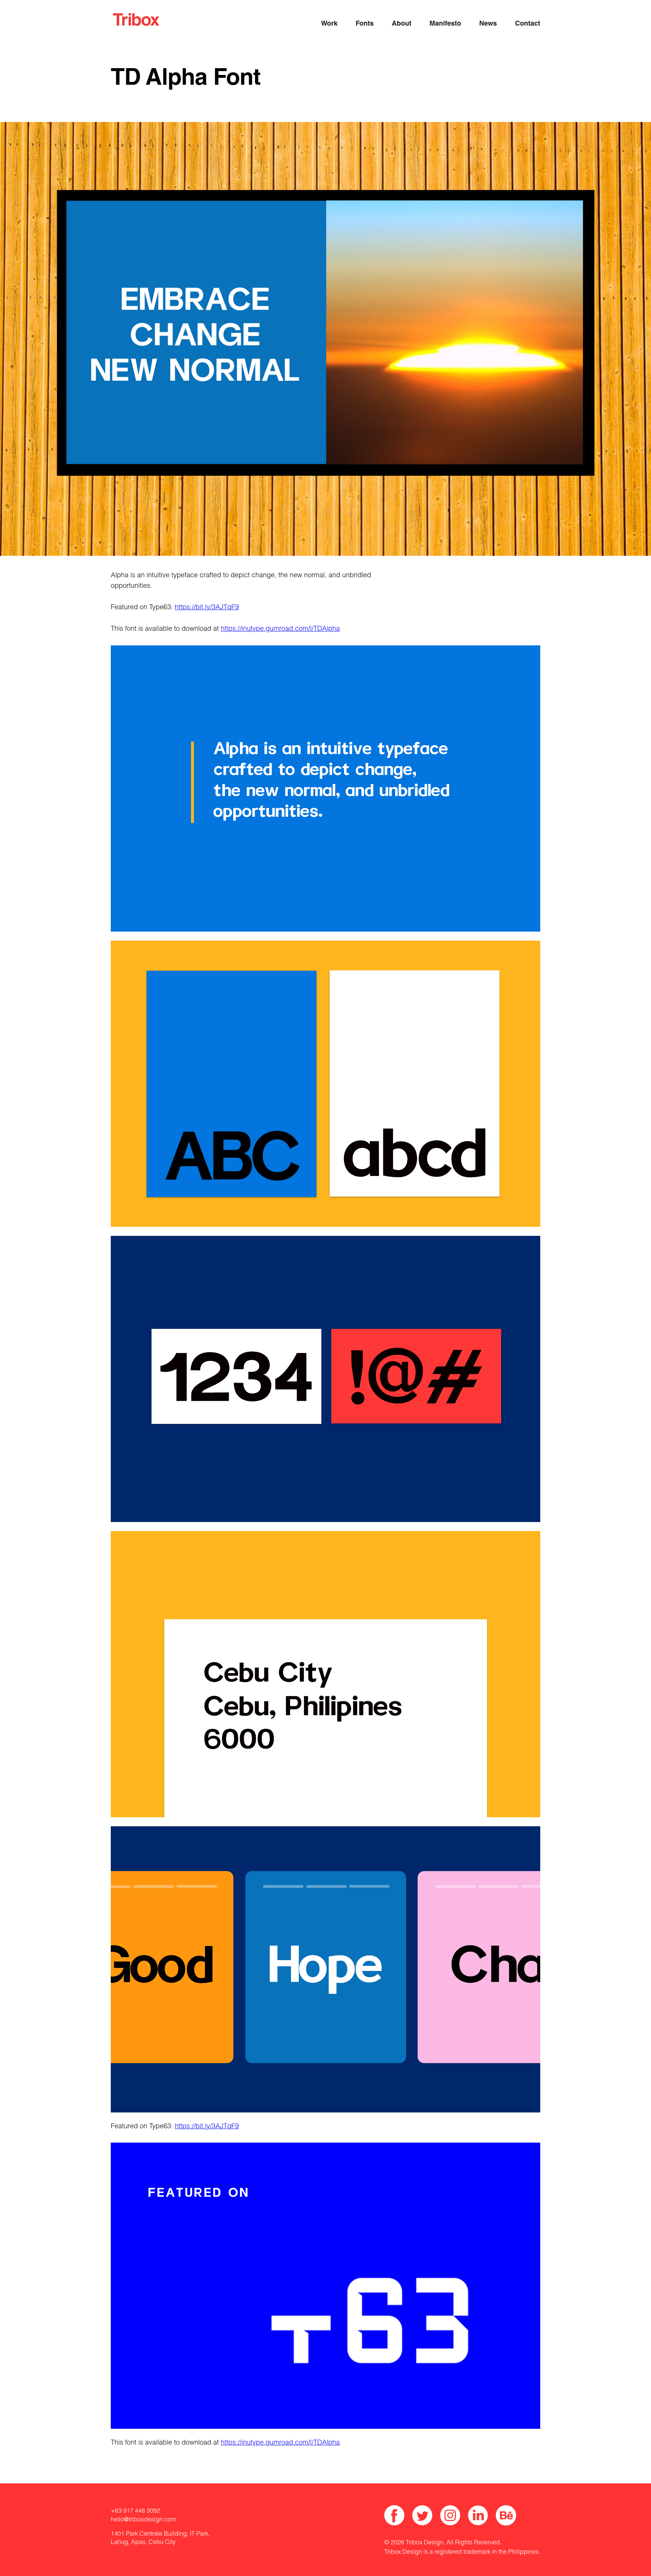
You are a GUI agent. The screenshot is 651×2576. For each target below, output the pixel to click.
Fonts (365, 24)
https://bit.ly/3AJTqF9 (207, 608)
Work (329, 24)
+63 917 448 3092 (135, 2512)
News (488, 24)
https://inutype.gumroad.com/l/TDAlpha (280, 629)
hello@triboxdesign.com (143, 2520)
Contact (528, 24)
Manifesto (445, 24)
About (402, 24)
